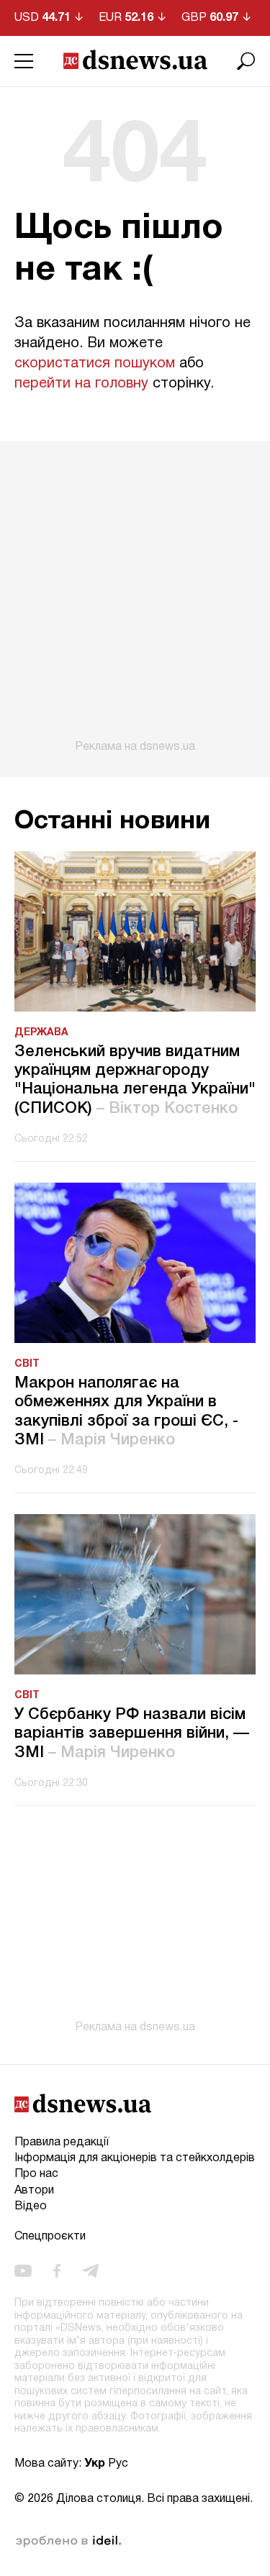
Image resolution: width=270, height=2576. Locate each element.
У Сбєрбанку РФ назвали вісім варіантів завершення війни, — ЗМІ (132, 1734)
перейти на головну (81, 384)
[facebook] (57, 2271)
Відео (31, 2206)
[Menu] (24, 61)
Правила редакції (62, 2142)
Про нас (36, 2174)
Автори (34, 2191)
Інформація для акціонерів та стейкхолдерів (135, 2158)
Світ (27, 1364)
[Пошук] (246, 61)
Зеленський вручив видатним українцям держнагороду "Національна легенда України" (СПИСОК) (135, 1080)
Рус (118, 2464)
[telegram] (90, 2271)
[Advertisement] (135, 597)
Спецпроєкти (50, 2237)
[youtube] (23, 2271)
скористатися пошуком (95, 364)
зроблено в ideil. (68, 2541)
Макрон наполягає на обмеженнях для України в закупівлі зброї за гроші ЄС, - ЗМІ (126, 1412)
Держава (41, 1033)
